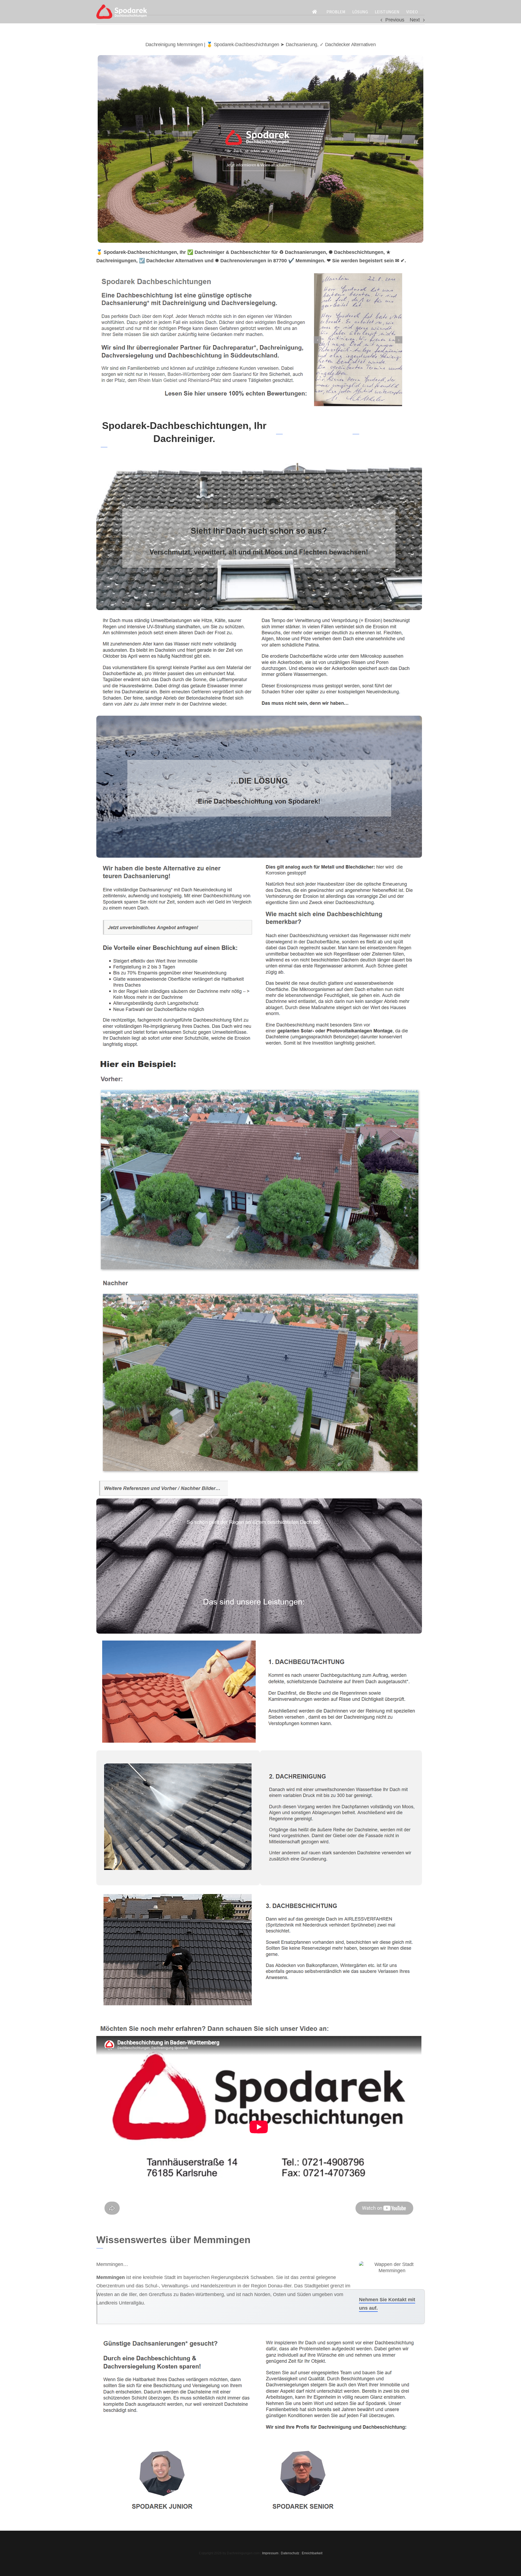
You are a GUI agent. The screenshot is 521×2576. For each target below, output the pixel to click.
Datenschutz (290, 2553)
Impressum (270, 2553)
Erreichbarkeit (312, 2553)
